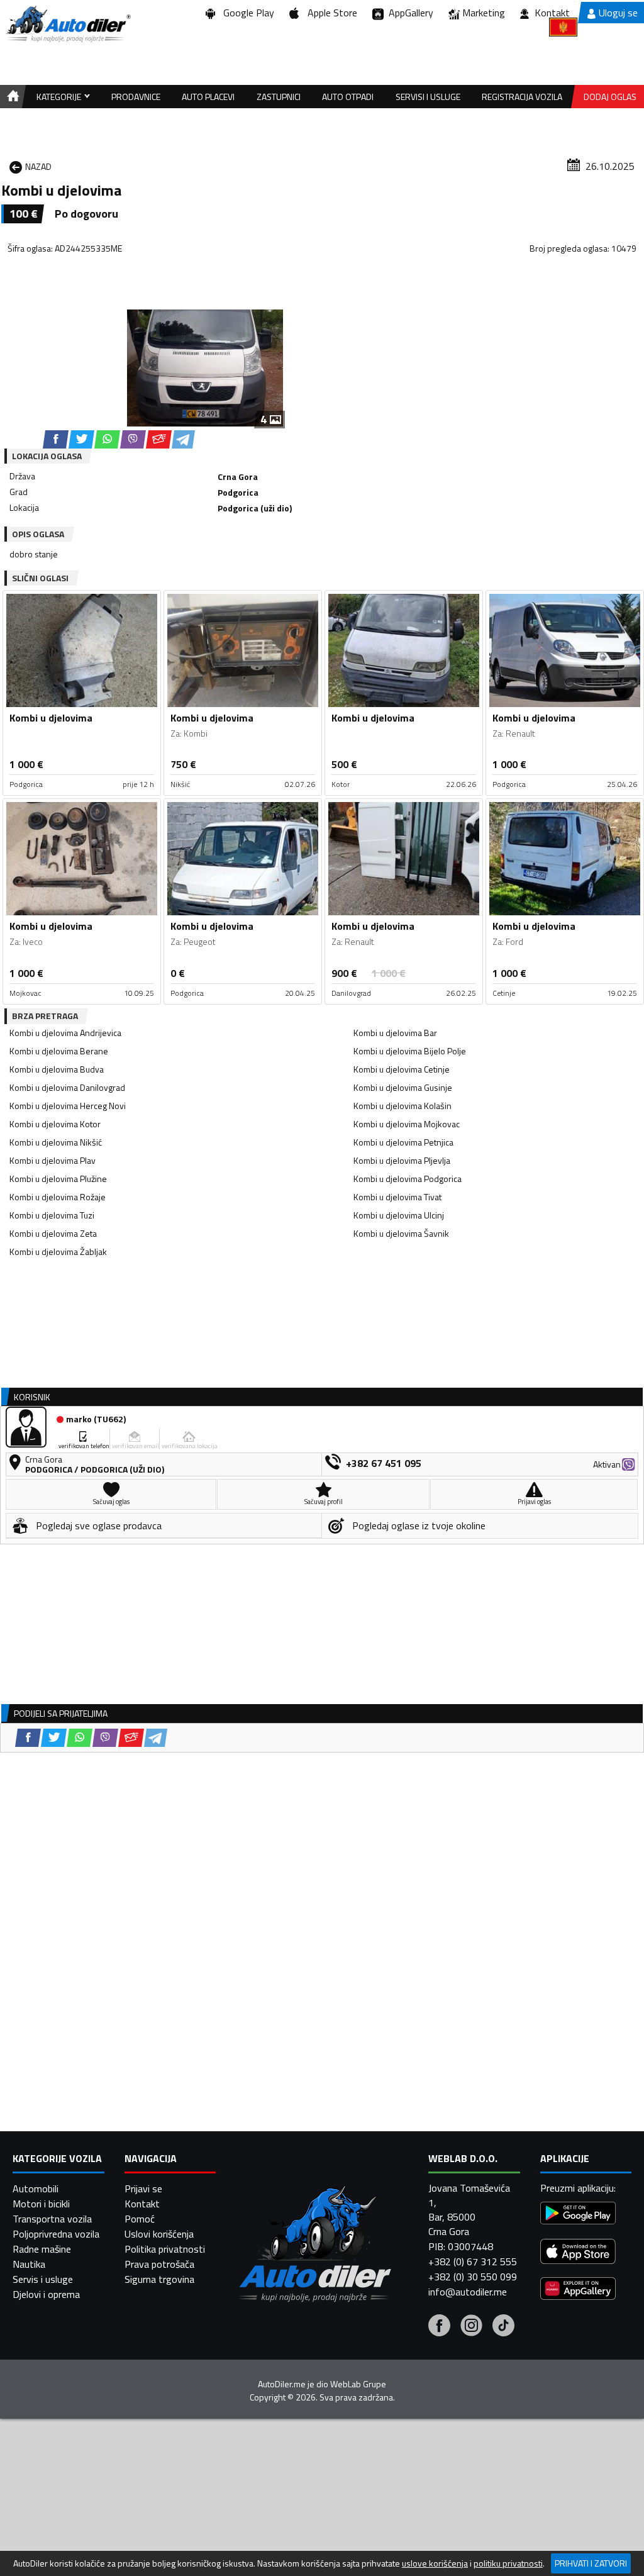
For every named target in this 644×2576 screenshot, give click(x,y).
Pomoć (140, 2219)
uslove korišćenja (435, 2563)
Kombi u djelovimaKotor (55, 1124)
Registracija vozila (522, 97)
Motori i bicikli (41, 2204)
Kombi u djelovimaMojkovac (407, 1124)
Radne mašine (42, 2249)
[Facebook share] (56, 439)
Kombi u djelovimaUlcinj (399, 1215)
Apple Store (330, 13)
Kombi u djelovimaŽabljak (58, 1252)
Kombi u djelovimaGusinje (403, 1087)
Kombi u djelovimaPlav (53, 1160)
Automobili (36, 2188)
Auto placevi (208, 97)
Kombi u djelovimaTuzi (52, 1215)
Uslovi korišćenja (159, 2234)
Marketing (484, 13)
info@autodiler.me (468, 2292)
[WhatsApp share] (107, 439)
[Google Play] (578, 2215)
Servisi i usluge (428, 97)
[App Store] (578, 2253)
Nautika (29, 2264)
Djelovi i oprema (46, 2294)
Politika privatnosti (165, 2249)
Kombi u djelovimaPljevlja (402, 1160)
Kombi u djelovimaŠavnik (401, 1233)
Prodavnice (136, 97)
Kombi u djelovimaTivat (397, 1197)
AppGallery (408, 13)
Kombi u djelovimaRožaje (58, 1197)
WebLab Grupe (358, 2384)
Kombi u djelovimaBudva (57, 1069)
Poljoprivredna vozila (56, 2234)
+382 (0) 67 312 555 (473, 2261)
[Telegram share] (183, 439)
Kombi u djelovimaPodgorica (408, 1179)
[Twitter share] (81, 439)
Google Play (246, 13)
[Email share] (159, 439)
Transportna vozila (52, 2219)
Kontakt (552, 13)
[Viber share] (133, 439)
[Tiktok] (503, 2327)
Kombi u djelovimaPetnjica (403, 1142)
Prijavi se (143, 2188)
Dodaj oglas (610, 97)
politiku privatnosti (508, 2563)
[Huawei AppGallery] (578, 2290)
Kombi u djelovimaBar (395, 1033)
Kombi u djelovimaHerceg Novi (68, 1106)
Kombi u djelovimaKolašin (402, 1106)
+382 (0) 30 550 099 (473, 2277)
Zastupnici (279, 97)
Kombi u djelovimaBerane (59, 1051)
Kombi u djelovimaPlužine (58, 1179)
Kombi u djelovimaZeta (53, 1233)
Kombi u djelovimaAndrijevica (65, 1033)
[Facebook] (439, 2327)
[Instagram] (471, 2327)
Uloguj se (618, 13)
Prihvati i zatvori (591, 2563)
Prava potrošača (159, 2264)
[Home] (11, 97)
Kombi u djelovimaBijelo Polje (410, 1051)
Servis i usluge (43, 2279)
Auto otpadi (348, 97)
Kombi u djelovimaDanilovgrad (67, 1087)
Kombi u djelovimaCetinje (402, 1069)
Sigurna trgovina (159, 2279)
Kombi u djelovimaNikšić (56, 1142)
